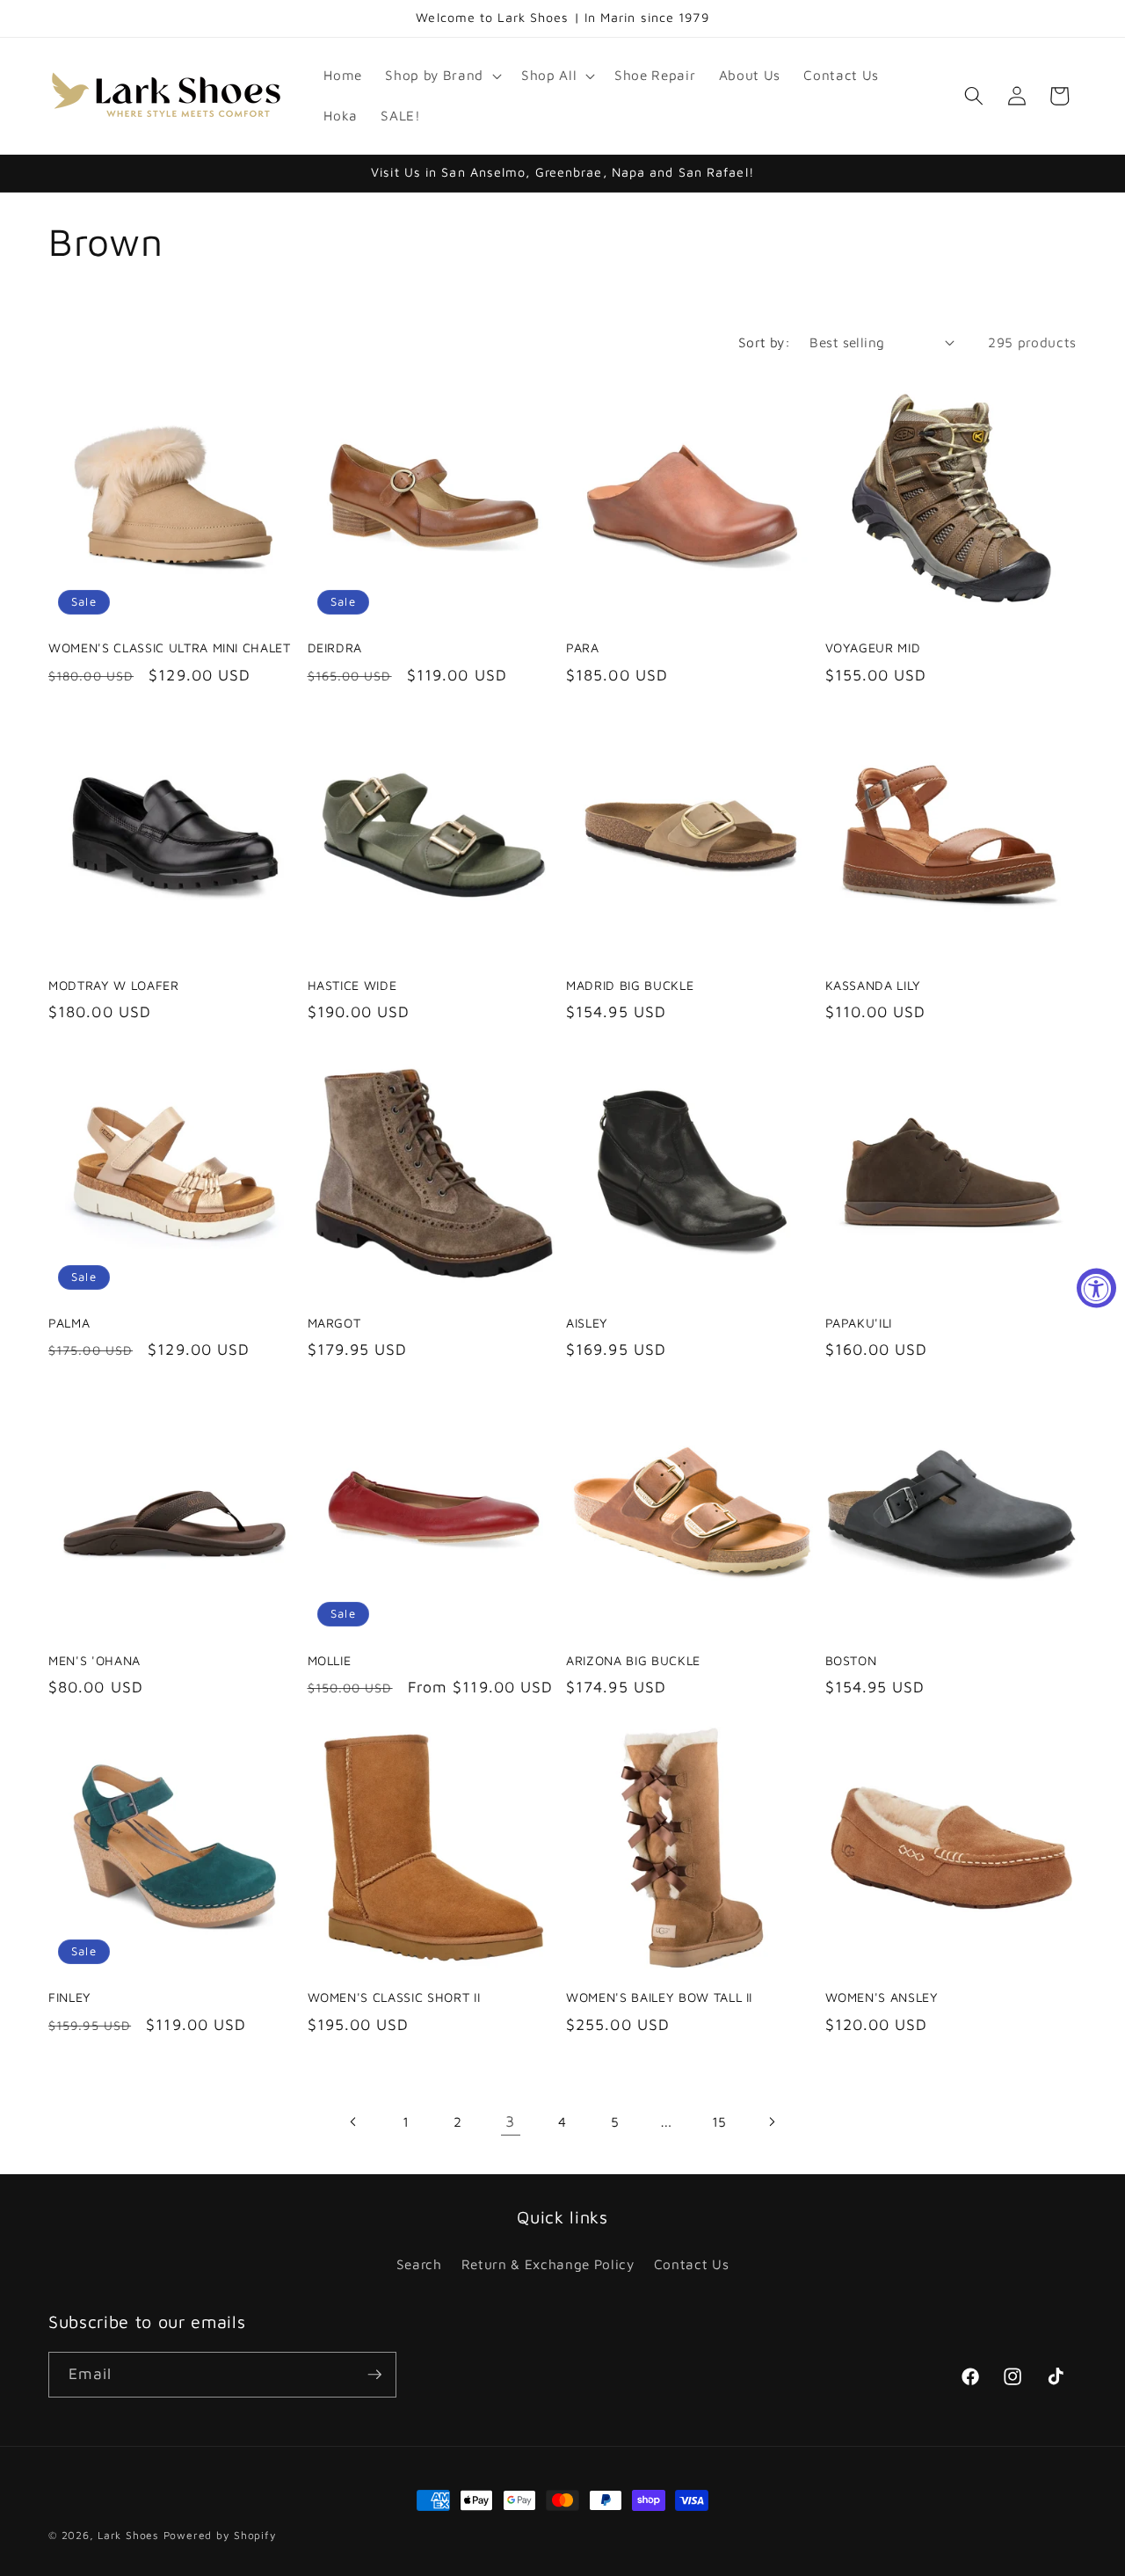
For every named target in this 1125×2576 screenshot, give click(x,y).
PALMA (69, 1323)
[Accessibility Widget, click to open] (1096, 1288)
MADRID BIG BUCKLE (630, 985)
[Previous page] (353, 2121)
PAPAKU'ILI (859, 1323)
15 (719, 2121)
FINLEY (70, 1997)
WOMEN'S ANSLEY (882, 1997)
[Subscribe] (374, 2375)
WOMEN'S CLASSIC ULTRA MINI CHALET (170, 648)
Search (419, 2264)
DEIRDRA (335, 648)
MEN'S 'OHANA (94, 1660)
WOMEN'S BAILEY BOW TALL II (659, 1997)
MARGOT (334, 1323)
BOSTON (851, 1660)
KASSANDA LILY (874, 985)
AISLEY (587, 1323)
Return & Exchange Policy (548, 2264)
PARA (583, 648)
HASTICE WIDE (352, 985)
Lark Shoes (128, 2535)
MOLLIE (330, 1660)
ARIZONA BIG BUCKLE (633, 1660)
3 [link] (510, 2121)
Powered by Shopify (220, 2535)
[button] (441, 76)
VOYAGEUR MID (873, 648)
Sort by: (765, 342)
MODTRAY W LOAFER (114, 985)
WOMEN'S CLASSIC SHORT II (394, 1997)
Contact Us (692, 2264)
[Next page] (771, 2121)
